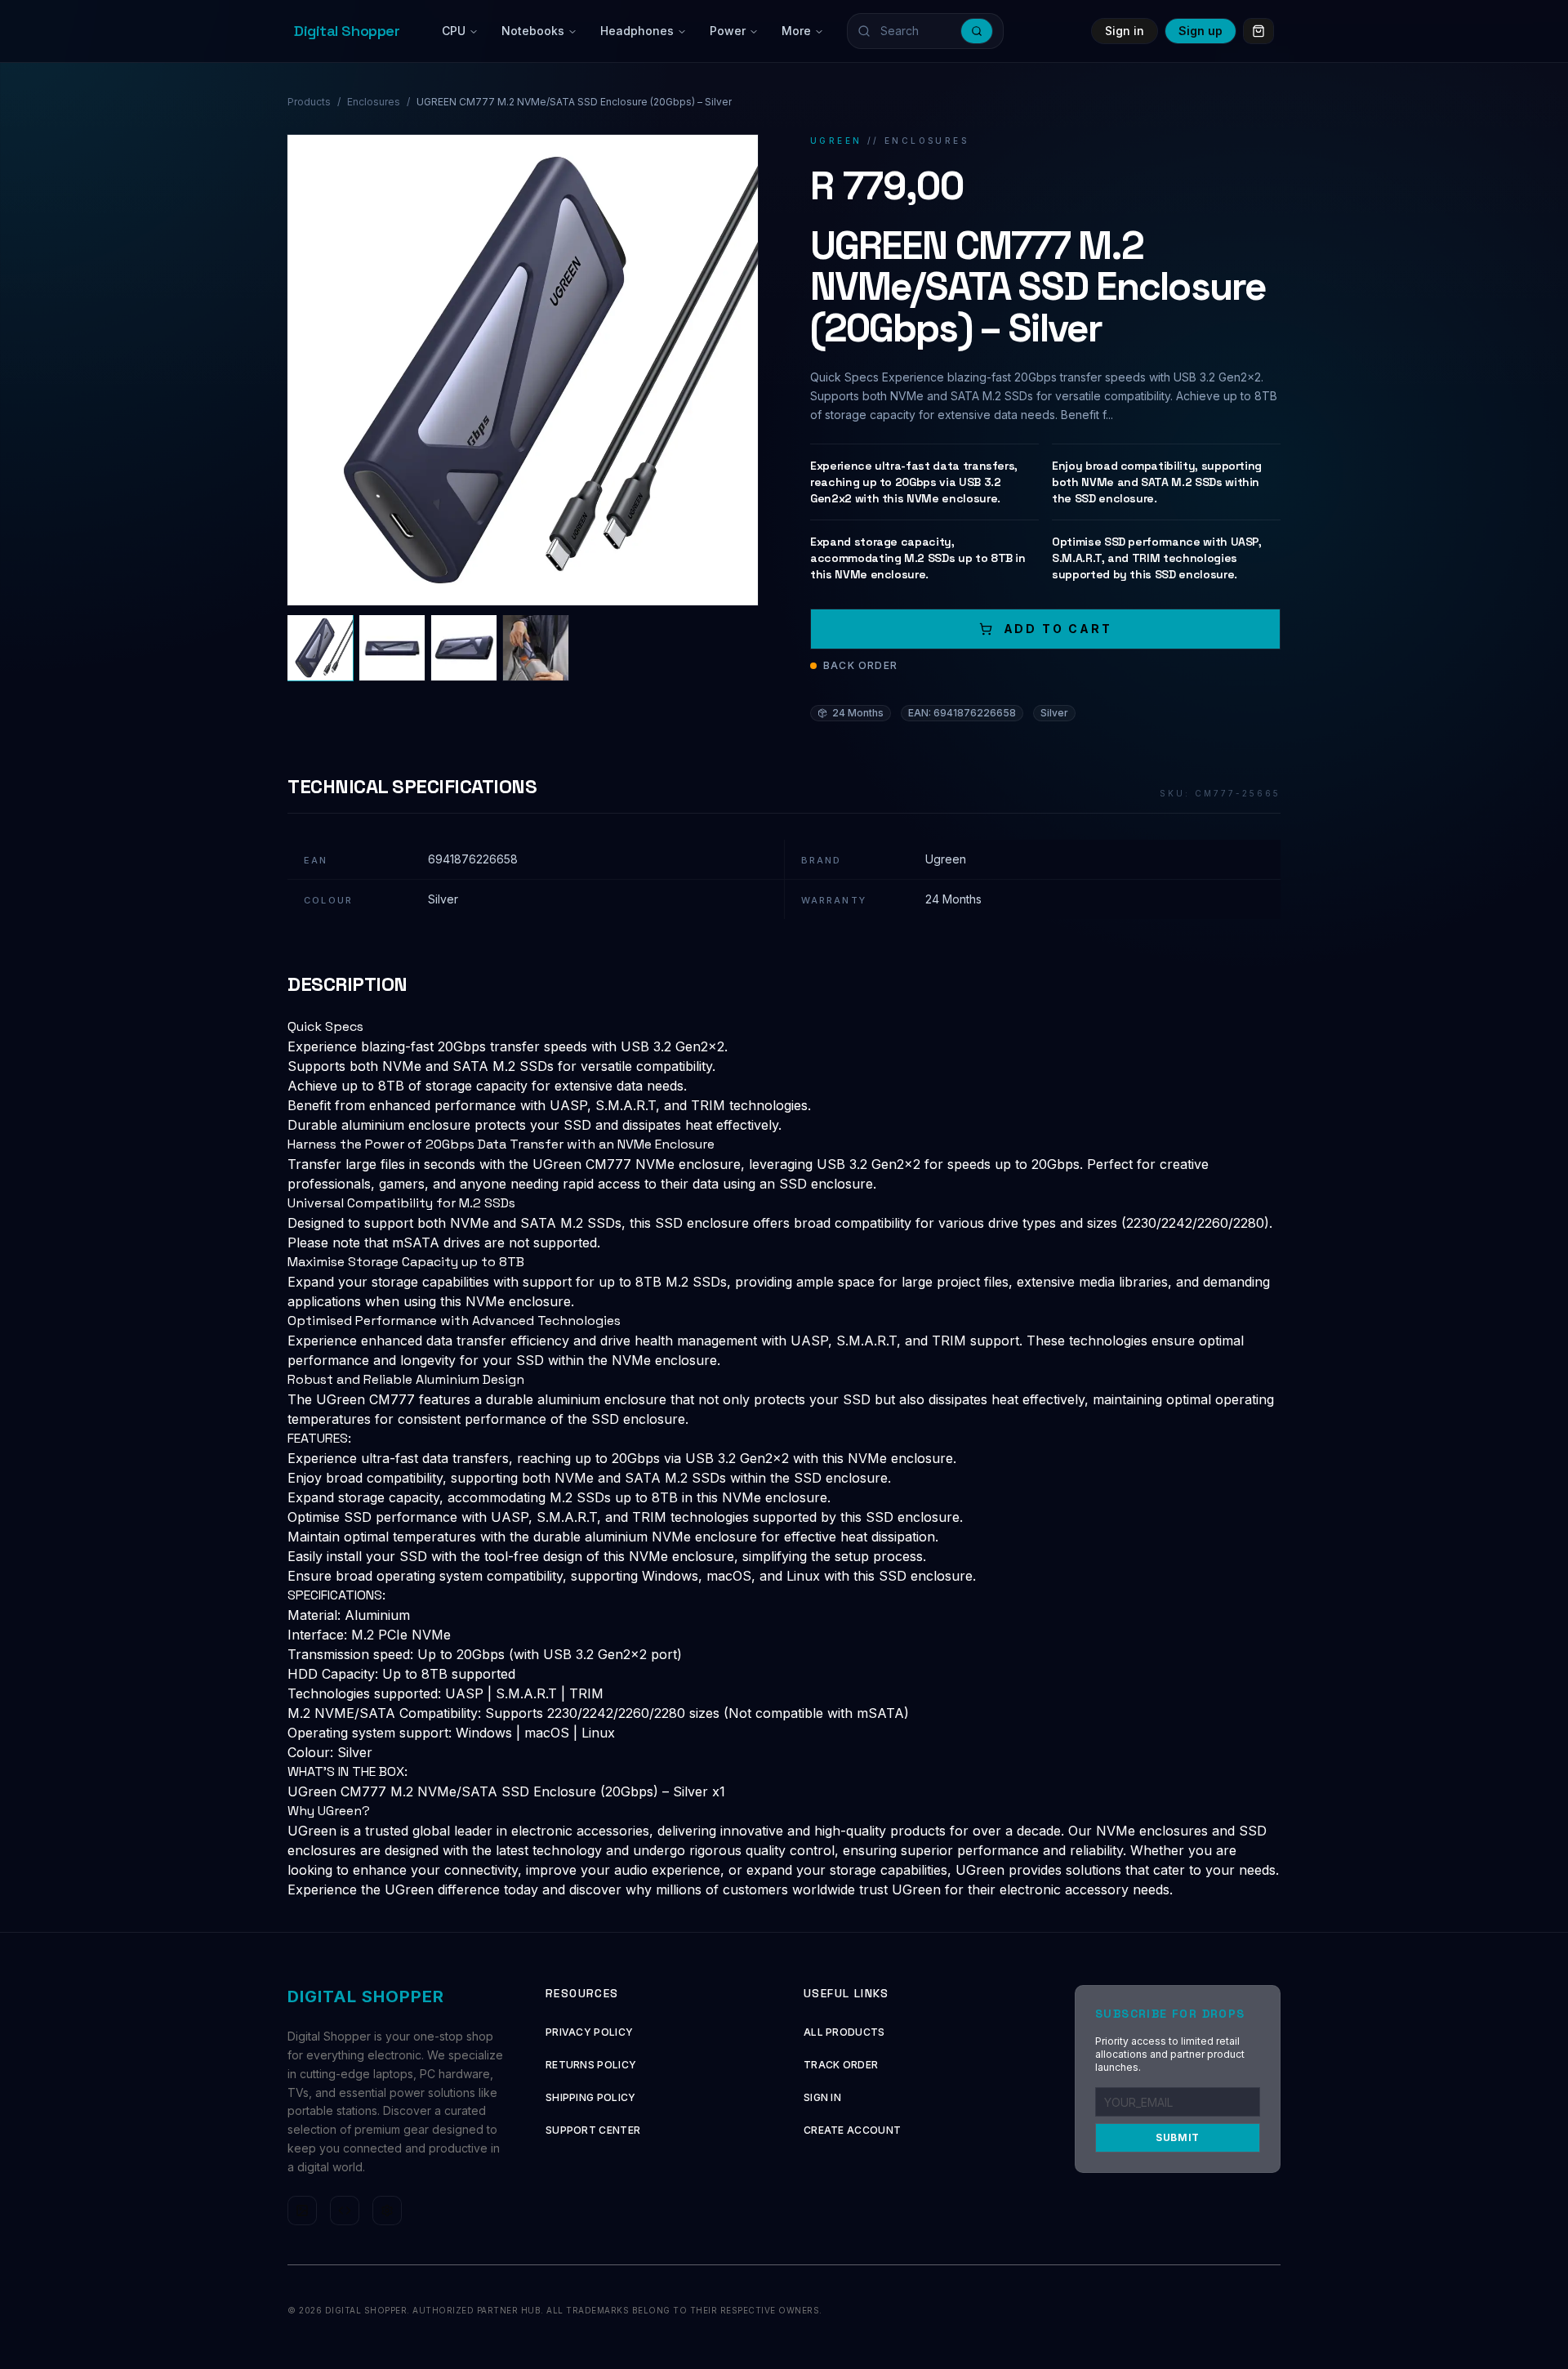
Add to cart (1058, 629)
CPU (454, 31)
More (796, 31)
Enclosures (374, 102)
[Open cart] (1258, 31)
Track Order (841, 2065)
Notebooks (533, 31)
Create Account (852, 2130)
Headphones (637, 31)
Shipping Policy (591, 2097)
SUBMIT (1178, 2137)
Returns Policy (591, 2065)
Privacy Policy (589, 2032)
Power (728, 31)
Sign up (1200, 31)
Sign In (822, 2097)
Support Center (593, 2130)
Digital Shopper (347, 31)
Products (309, 102)
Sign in (1125, 31)
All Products (844, 2032)
